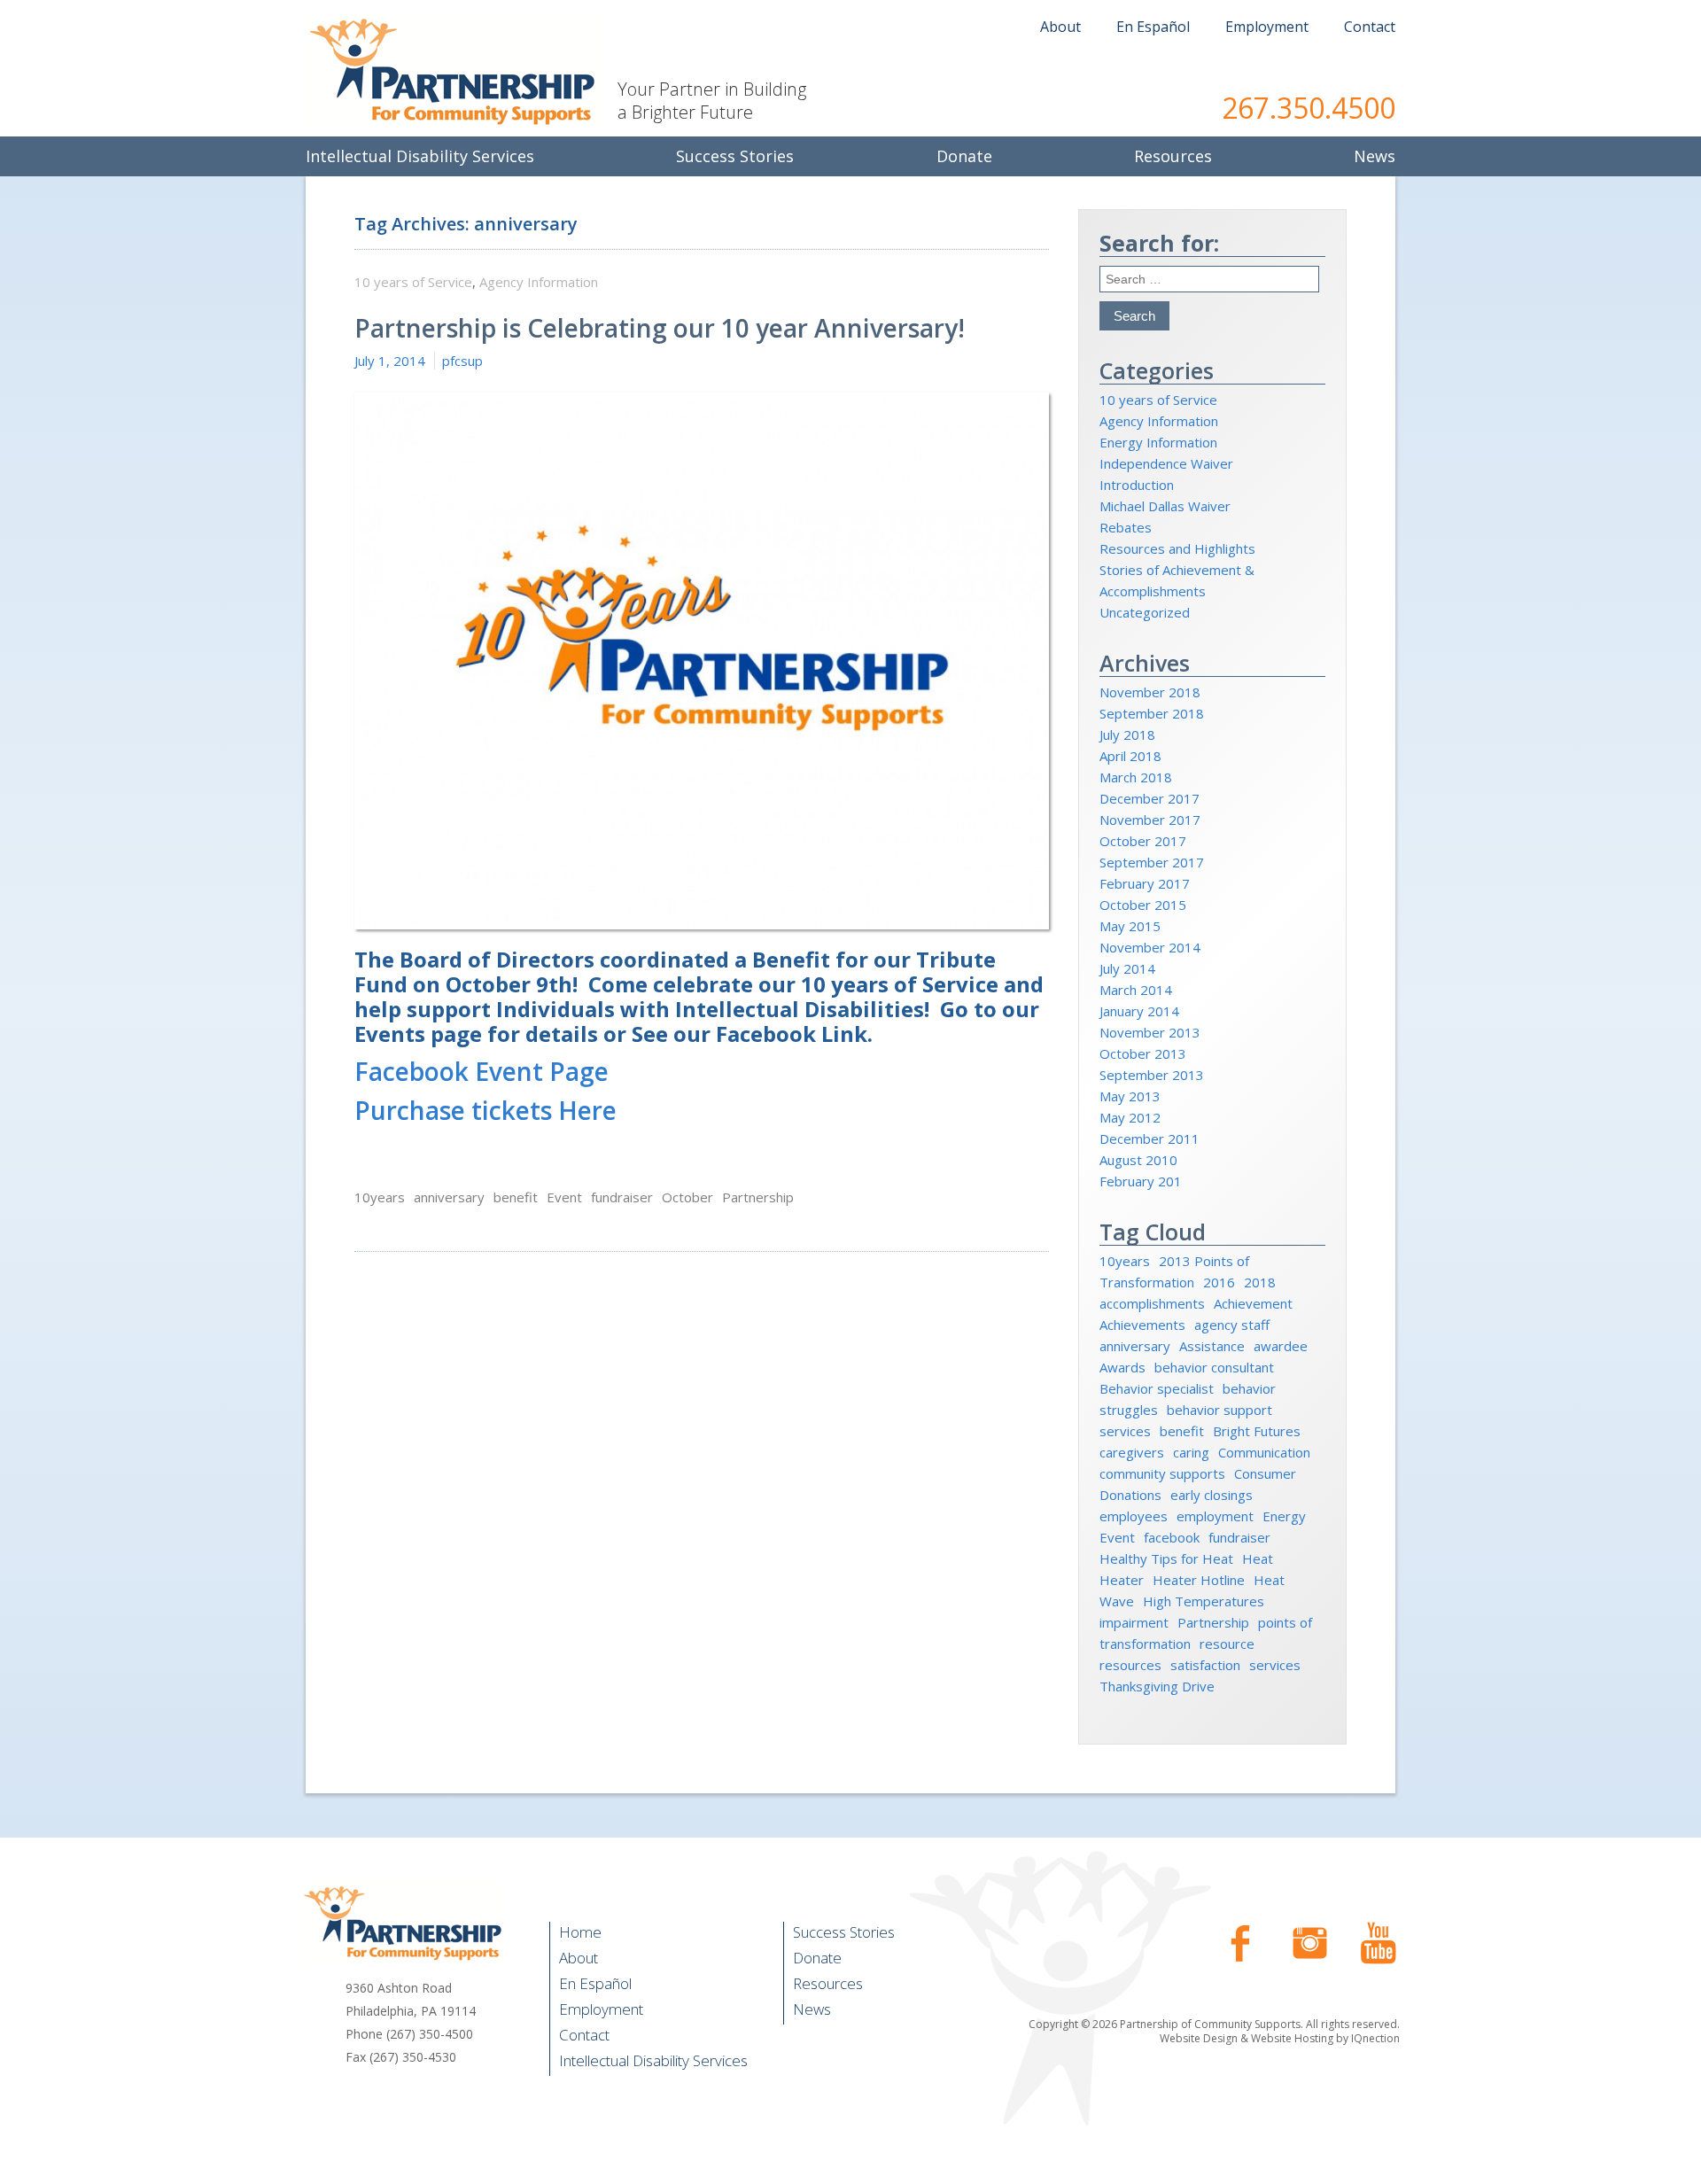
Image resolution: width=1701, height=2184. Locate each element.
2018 (1260, 1282)
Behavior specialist (1157, 1388)
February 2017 (1145, 883)
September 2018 (1152, 713)
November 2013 (1150, 1032)
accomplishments (1152, 1303)
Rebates (1126, 527)
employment (1215, 1516)
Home (580, 1932)
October (687, 1197)
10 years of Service (413, 282)
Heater (1122, 1580)
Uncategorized (1145, 612)
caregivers (1132, 1452)
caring (1191, 1452)
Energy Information (1158, 442)
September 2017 (1152, 862)
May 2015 (1130, 926)
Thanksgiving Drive (1157, 1686)
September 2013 (1152, 1075)
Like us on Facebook (1240, 1943)
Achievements (1142, 1325)
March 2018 (1136, 777)
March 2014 (1136, 990)
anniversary (449, 1197)
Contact (1370, 27)
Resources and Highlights (1177, 548)
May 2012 (1130, 1117)
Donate (817, 1958)
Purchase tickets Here (485, 1110)
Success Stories (844, 1932)
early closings (1212, 1495)
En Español (1153, 27)
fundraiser (622, 1197)
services (1275, 1665)
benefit (516, 1197)
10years (380, 1197)
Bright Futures (1257, 1431)
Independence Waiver (1166, 463)
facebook (1172, 1537)
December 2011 (1150, 1139)
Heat (1258, 1558)
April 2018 (1130, 756)
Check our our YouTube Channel (1379, 1943)
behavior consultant (1214, 1367)
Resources (828, 1983)
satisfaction (1205, 1665)
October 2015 (1143, 905)
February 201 (1141, 1181)
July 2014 (1127, 968)
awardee (1281, 1346)
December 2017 (1150, 798)
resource (1227, 1644)
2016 (1219, 1282)
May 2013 (1130, 1096)
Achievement (1253, 1303)
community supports (1162, 1473)
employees (1134, 1516)
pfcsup (462, 361)
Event (564, 1197)
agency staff (1232, 1325)
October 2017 (1143, 841)
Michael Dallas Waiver (1165, 506)
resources (1130, 1665)
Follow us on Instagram (1309, 1943)
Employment (1267, 27)
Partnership (758, 1197)
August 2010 (1138, 1160)
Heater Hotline (1199, 1580)
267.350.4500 (1309, 108)
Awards (1122, 1367)
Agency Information (539, 282)
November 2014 (1150, 947)
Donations (1130, 1495)
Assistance (1212, 1346)
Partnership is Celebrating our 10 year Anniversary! (660, 328)
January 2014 (1139, 1011)
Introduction (1137, 485)
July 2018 (1127, 734)
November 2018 (1150, 692)
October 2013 (1143, 1053)
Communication (1264, 1452)
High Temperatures (1204, 1601)
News (812, 2009)
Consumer (1265, 1473)
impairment (1134, 1622)
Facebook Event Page (482, 1071)
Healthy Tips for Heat (1166, 1558)
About (1060, 27)
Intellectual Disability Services (653, 2060)
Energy (1284, 1516)
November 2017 (1150, 820)
